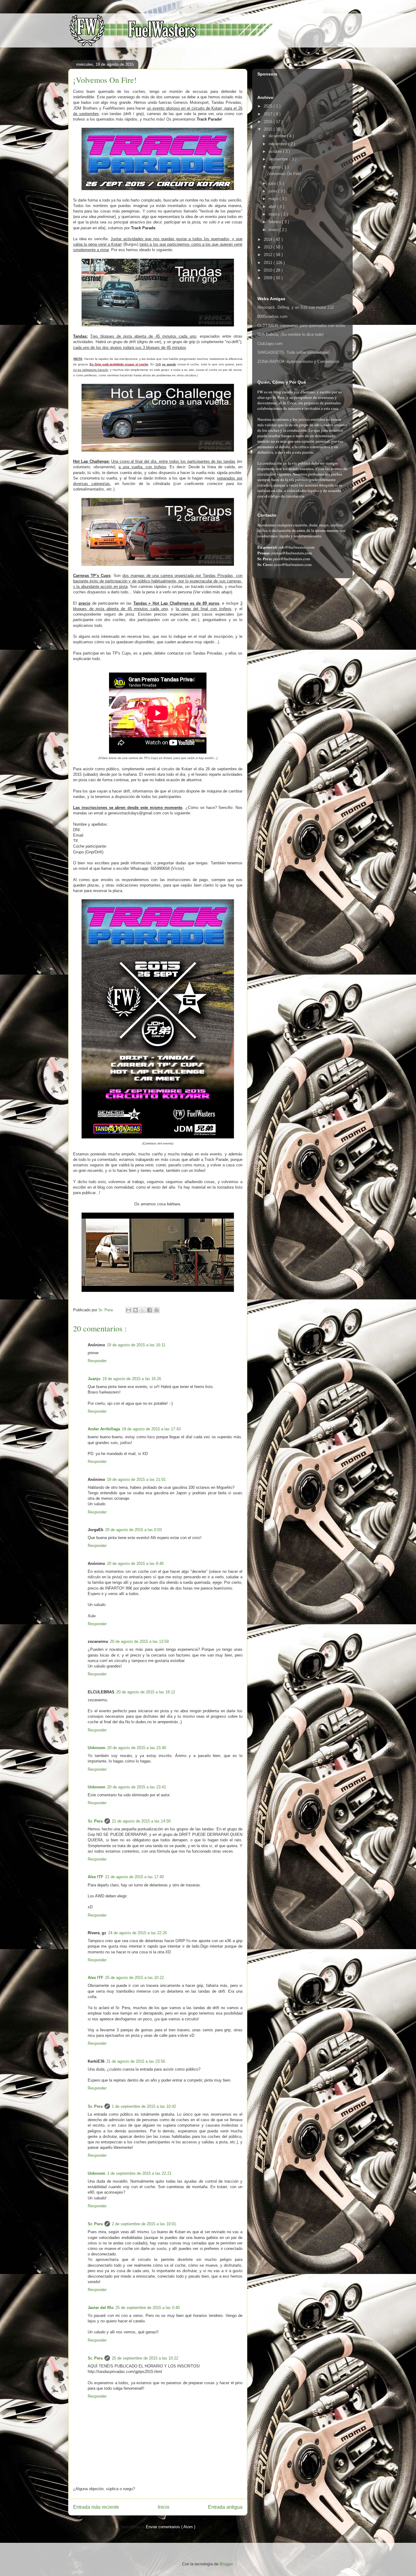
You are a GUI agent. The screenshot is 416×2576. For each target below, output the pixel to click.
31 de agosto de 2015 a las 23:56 (136, 2061)
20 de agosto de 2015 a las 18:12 (146, 1692)
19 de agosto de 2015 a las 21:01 (136, 1480)
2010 (269, 270)
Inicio (164, 2507)
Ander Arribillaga (104, 1429)
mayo (274, 199)
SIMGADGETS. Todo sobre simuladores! (294, 352)
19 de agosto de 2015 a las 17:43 (151, 1429)
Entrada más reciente (96, 2507)
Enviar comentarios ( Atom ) (171, 2527)
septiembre (279, 159)
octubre (276, 151)
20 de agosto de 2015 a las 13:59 (139, 1641)
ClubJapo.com (270, 344)
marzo (275, 214)
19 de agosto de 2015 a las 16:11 (136, 1345)
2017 (269, 114)
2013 (269, 247)
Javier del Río (101, 2308)
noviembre (278, 144)
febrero (275, 222)
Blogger (226, 2564)
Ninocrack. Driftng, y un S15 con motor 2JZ (296, 307)
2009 (269, 278)
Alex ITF (95, 1877)
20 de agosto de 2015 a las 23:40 (137, 1748)
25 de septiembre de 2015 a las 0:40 (148, 2308)
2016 (269, 122)
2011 (269, 263)
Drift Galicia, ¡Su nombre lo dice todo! (291, 334)
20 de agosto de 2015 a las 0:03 (133, 1530)
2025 (269, 106)
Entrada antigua (225, 2507)
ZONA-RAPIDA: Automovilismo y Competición (298, 362)
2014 (269, 239)
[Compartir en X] (143, 1310)
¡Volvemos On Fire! (284, 174)
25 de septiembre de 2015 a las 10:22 (145, 2358)
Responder (97, 1361)
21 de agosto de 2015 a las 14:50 (141, 1821)
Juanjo (94, 1379)
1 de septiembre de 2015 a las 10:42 (144, 2106)
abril (273, 207)
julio (273, 183)
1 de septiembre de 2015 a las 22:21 (139, 2173)
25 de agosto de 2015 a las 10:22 (134, 1978)
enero (274, 230)
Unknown (97, 1748)
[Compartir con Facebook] (150, 1310)
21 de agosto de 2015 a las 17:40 (134, 1877)
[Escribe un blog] (136, 1310)
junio (273, 191)
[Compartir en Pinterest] (157, 1310)
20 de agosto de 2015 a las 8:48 (135, 1564)
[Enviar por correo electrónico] (129, 1310)
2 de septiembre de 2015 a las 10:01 (144, 2224)
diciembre (278, 136)
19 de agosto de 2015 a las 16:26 (132, 1379)
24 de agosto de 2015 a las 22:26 (137, 1933)
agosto (275, 167)
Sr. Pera (95, 1821)
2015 (269, 129)
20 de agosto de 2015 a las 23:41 (137, 1787)
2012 (269, 255)
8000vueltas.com (272, 316)
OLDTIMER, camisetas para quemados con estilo (301, 326)
